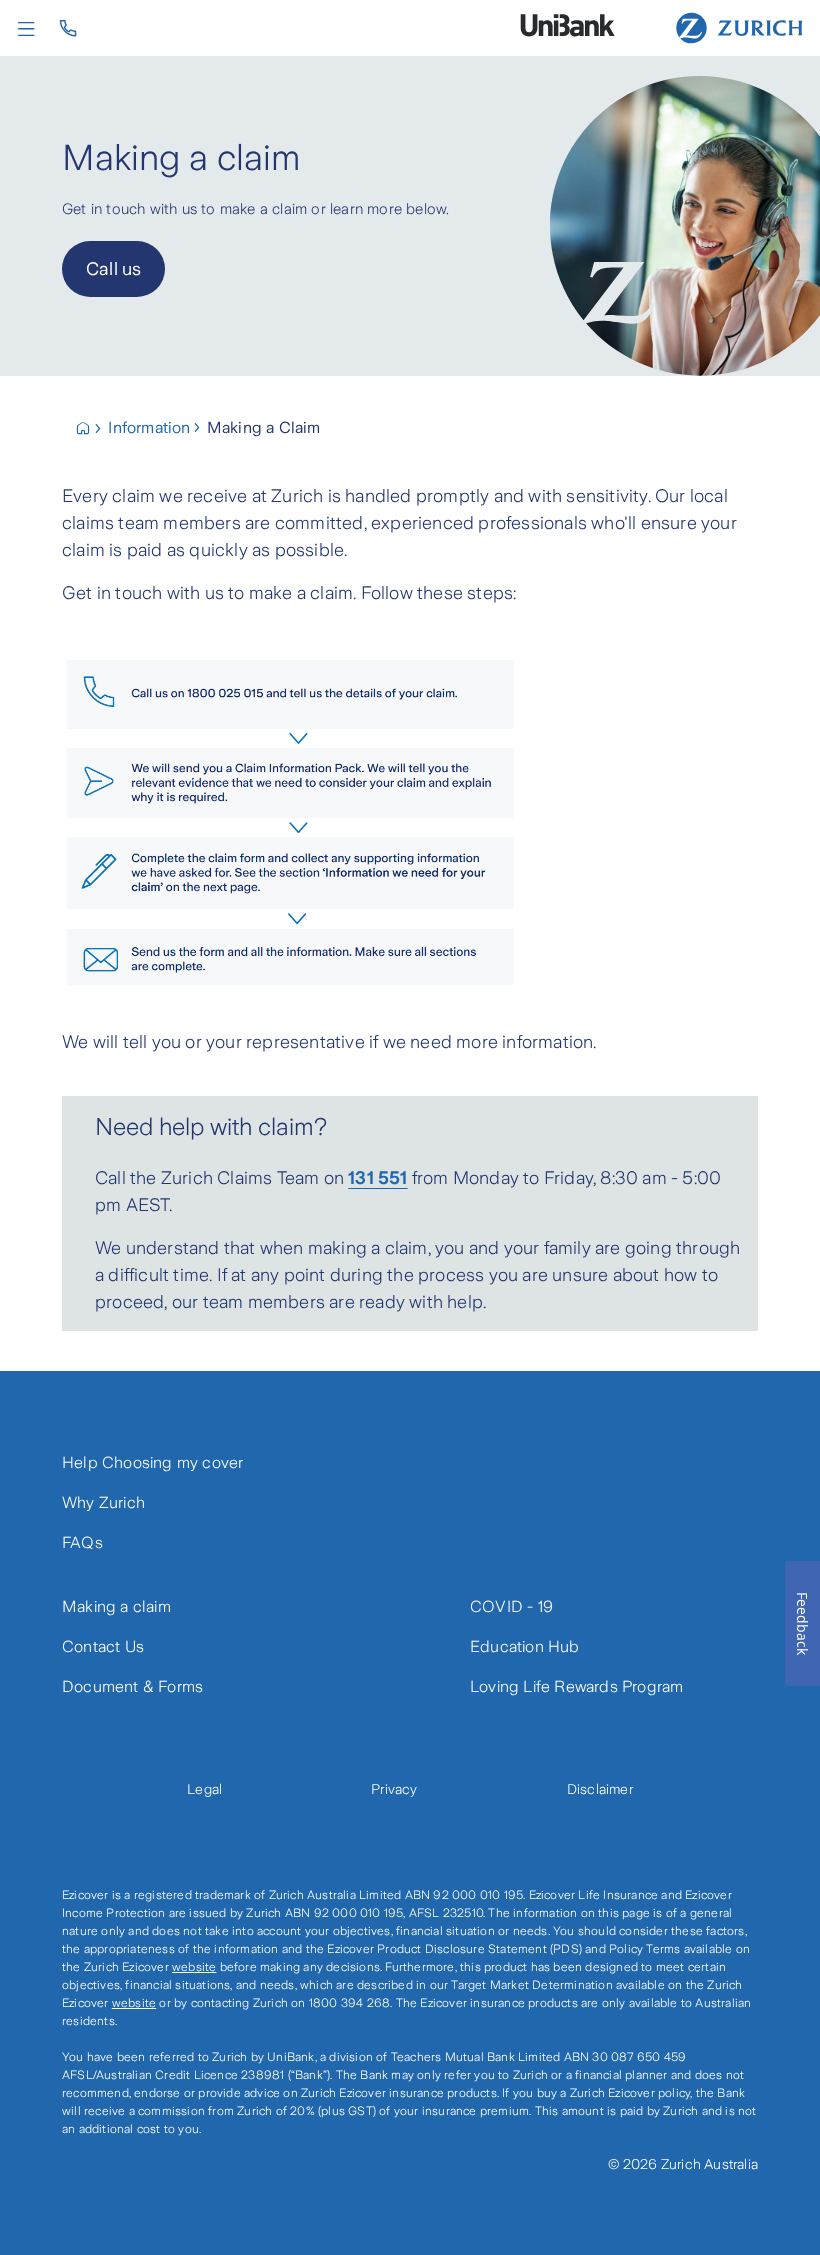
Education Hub (525, 1646)
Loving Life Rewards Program (576, 1686)
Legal (204, 1789)
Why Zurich (103, 1502)
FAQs (82, 1542)
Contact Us (103, 1646)
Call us (113, 269)
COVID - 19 (511, 1606)
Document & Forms (132, 1686)
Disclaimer (600, 1789)
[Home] (739, 27)
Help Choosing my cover (152, 1462)
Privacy (394, 1789)
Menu (31, 29)
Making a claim (116, 1606)
